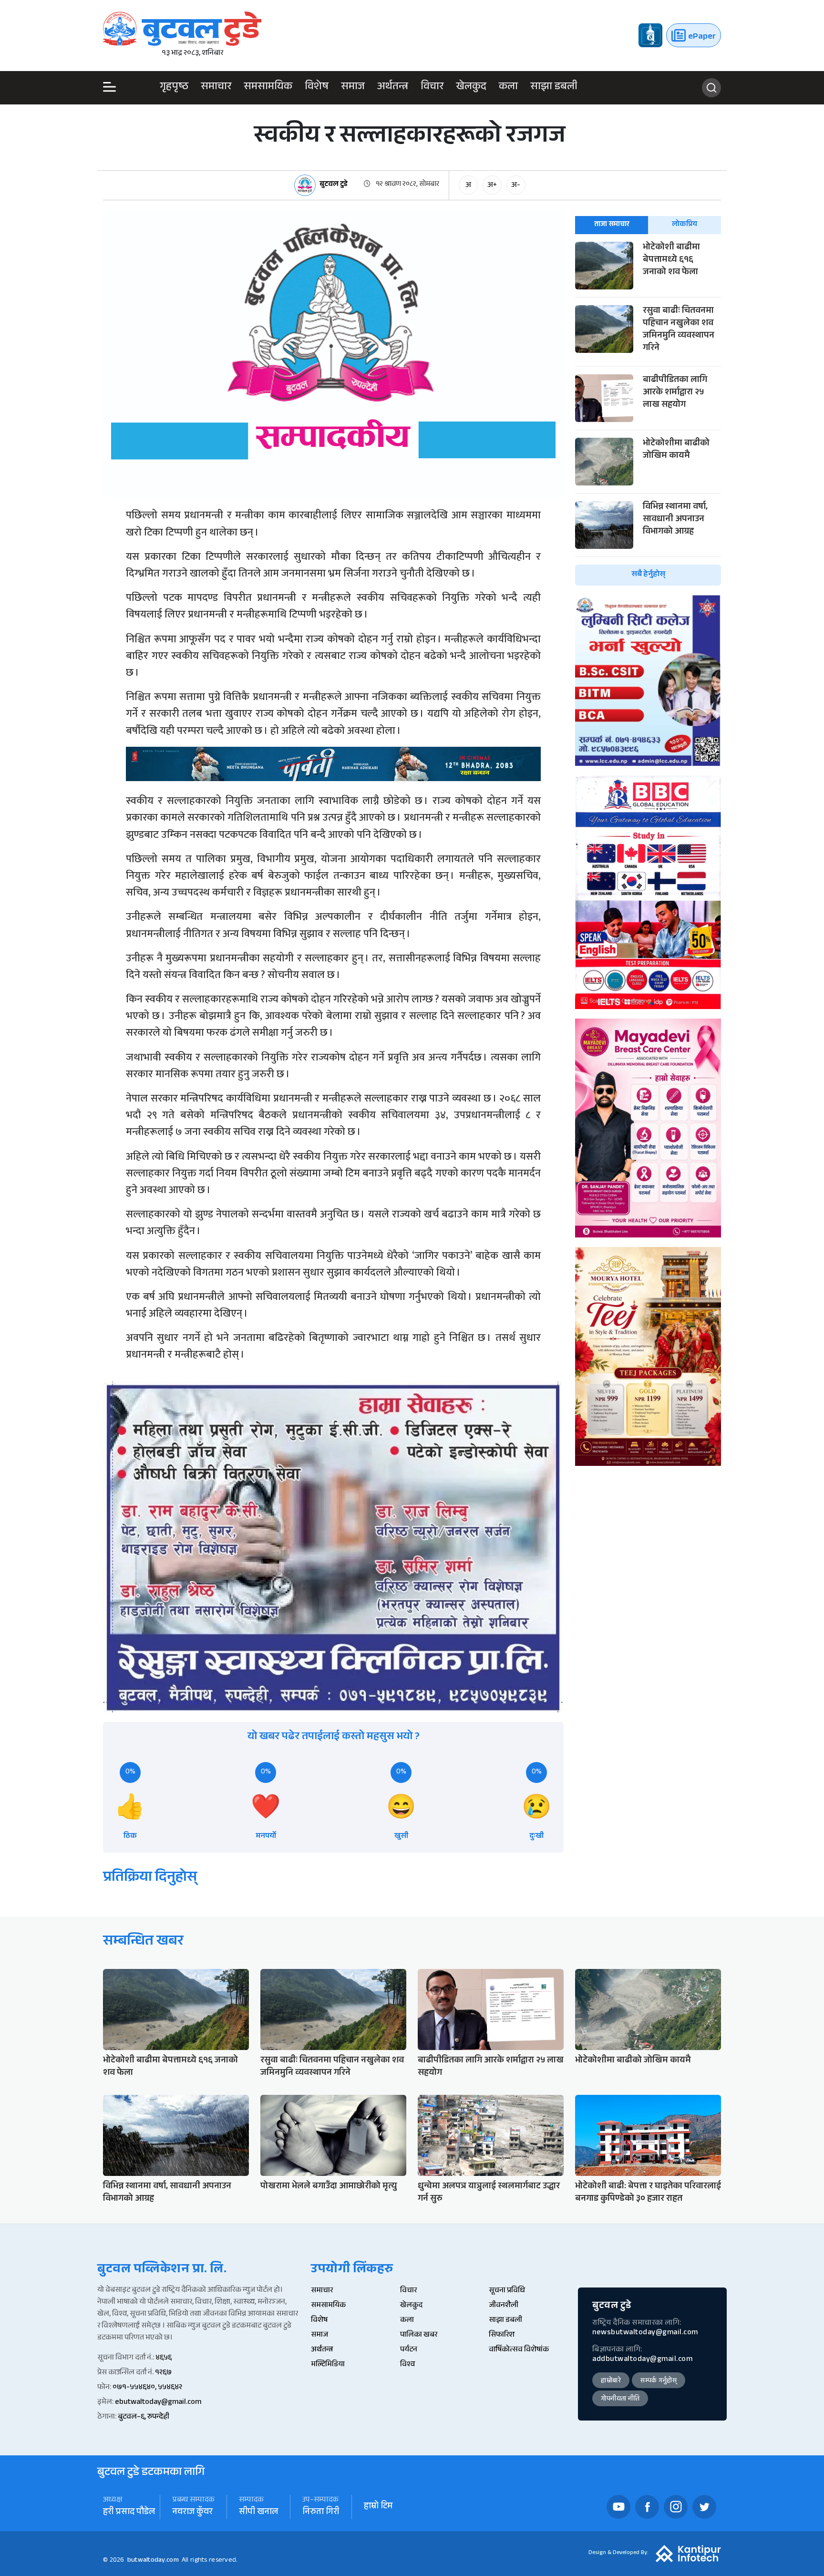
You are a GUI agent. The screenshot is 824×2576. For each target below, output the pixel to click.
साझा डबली (554, 88)
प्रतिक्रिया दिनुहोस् (150, 1879)
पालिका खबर (419, 2335)
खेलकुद (471, 88)
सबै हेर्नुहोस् (648, 575)
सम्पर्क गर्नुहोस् (659, 2381)
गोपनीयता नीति (620, 2400)
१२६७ (163, 2373)
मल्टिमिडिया (328, 2365)
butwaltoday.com (153, 2561)
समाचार (216, 88)
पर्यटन (409, 2350)
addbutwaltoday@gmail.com (642, 2360)
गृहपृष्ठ (174, 88)
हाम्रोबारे (611, 2381)
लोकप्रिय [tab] (685, 225)
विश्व (407, 2365)
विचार (432, 88)
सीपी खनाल (258, 2513)
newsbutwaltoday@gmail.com (645, 2333)
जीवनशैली (504, 2306)
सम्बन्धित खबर (143, 1942)
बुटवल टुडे (334, 185)
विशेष (317, 88)
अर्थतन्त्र (393, 88)
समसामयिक (268, 88)
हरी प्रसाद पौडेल (129, 2513)
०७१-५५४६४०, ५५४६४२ (147, 2388)
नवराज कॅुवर (192, 2513)
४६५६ (164, 2358)
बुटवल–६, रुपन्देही (144, 2417)
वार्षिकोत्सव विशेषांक (519, 2350)
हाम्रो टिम (378, 2507)
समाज (353, 88)
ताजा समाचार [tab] (612, 225)
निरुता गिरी (321, 2513)
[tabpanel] (648, 414)
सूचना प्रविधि (507, 2291)
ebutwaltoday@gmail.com (158, 2403)
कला (508, 88)
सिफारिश (502, 2335)
